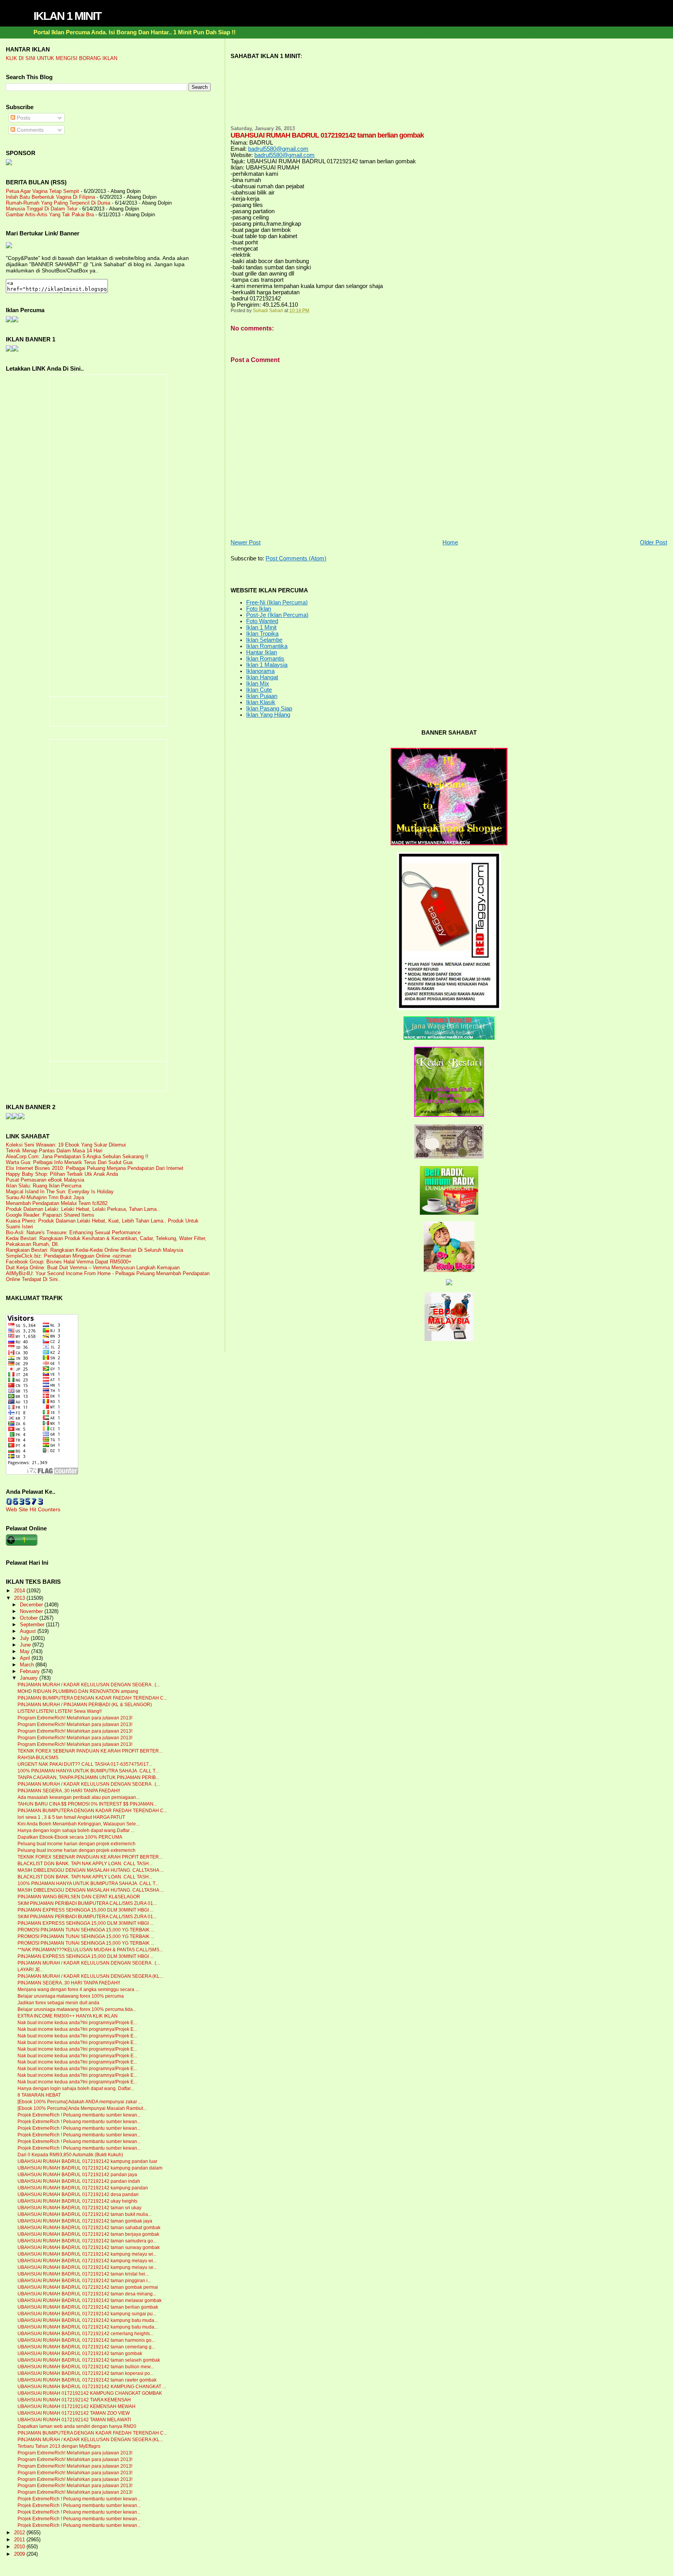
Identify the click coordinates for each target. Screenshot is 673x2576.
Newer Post (246, 542)
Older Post (654, 542)
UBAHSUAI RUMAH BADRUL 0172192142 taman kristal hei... (83, 2274)
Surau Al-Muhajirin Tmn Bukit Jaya (45, 1197)
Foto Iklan (259, 609)
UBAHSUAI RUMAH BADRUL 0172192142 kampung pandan (83, 2188)
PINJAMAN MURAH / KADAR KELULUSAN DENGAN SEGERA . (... (89, 1685)
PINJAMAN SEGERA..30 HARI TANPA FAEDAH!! (69, 1791)
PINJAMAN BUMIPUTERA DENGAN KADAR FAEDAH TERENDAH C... (92, 1698)
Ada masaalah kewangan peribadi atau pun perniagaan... (78, 1797)
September (33, 1625)
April (26, 1658)
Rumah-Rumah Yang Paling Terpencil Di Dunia (58, 203)
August (29, 1631)
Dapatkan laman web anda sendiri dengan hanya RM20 (77, 2426)
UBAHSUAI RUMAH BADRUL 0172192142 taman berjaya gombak (88, 2234)
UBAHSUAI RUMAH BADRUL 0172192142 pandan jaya (77, 2175)
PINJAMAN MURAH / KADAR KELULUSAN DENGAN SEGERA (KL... (90, 1976)
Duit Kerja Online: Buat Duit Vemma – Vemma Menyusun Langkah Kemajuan (93, 1268)
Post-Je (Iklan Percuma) (277, 615)
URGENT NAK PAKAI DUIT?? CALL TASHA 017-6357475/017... (85, 1764)
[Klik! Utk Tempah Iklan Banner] (15, 350)
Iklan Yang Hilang (268, 715)
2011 (20, 2540)
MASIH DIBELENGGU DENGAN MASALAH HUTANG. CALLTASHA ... (91, 1870)
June (26, 1645)
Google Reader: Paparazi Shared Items (50, 1215)
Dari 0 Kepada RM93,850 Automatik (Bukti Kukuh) (70, 2155)
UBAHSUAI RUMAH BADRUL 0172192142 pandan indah (79, 2181)
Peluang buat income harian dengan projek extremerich (77, 1844)
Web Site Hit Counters (33, 1509)
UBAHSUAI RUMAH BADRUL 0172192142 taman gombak (80, 2353)
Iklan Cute (259, 690)
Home (450, 542)
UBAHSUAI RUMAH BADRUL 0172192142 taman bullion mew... (86, 2367)
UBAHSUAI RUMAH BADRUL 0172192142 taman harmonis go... (86, 2340)
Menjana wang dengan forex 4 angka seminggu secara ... (78, 1989)
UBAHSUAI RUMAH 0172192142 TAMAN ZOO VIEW (74, 2413)
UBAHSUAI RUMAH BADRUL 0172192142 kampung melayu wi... (87, 2254)
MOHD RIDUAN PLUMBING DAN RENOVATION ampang (78, 1691)
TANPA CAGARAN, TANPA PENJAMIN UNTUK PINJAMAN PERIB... (88, 1777)
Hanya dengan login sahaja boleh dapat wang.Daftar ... (76, 1830)
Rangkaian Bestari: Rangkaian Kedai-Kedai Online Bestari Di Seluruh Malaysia (94, 1250)
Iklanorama (260, 671)
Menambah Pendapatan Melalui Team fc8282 (57, 1203)
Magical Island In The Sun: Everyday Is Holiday (60, 1192)
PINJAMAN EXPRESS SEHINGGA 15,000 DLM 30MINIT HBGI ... (85, 1910)
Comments (29, 130)
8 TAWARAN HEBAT (39, 2095)
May (26, 1652)
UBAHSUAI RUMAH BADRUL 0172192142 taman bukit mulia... (85, 2214)
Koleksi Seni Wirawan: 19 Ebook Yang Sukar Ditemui (66, 1145)
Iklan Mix (258, 684)
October (30, 1618)
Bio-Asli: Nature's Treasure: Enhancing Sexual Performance (73, 1232)
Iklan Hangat (262, 677)
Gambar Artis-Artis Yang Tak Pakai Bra (50, 215)
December (32, 1605)
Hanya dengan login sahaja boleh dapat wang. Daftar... (76, 2088)
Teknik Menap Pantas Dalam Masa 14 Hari (54, 1151)
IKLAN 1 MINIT (67, 16)
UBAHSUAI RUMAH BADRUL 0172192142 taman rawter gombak (87, 2380)
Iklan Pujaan (262, 696)
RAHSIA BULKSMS (38, 1758)
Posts (23, 118)
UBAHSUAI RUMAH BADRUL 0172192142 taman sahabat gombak (89, 2228)
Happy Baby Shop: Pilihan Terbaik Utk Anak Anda (62, 1174)
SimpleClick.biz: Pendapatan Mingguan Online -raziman (69, 1256)
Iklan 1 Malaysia (267, 665)
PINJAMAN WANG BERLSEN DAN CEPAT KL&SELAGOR (79, 1897)
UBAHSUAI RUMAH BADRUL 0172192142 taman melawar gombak (90, 2300)
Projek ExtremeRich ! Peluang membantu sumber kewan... (79, 2115)
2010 (20, 2547)
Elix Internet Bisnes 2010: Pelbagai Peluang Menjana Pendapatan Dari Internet (95, 1168)
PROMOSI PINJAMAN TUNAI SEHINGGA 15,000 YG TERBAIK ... (86, 1930)
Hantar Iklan (262, 652)
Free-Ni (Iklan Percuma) (277, 602)
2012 (20, 2533)
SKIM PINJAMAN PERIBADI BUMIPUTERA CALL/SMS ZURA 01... (87, 1903)
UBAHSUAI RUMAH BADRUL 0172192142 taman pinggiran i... (84, 2281)
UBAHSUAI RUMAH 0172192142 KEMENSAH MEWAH (77, 2406)
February (31, 1671)
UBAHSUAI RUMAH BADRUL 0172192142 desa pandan (78, 2194)
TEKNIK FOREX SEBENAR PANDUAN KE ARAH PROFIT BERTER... (90, 1751)
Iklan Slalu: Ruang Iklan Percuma (44, 1186)
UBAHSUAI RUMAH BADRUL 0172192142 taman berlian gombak (88, 2307)
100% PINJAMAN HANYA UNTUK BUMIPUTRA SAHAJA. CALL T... (88, 1771)
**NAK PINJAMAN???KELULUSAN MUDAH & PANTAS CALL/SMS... (90, 1950)
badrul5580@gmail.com (278, 149)
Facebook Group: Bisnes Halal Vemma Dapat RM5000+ (69, 1262)
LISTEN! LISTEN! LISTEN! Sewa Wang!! (60, 1711)
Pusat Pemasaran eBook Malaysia (45, 1180)
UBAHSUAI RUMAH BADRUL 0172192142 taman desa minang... (87, 2294)
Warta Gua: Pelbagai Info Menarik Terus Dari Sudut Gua (69, 1162)
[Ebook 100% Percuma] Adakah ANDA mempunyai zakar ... (80, 2102)
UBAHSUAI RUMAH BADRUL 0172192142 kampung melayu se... (87, 2267)
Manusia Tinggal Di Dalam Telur (42, 209)
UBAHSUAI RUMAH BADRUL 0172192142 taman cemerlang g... (86, 2347)
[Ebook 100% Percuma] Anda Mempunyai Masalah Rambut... (82, 2108)
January (30, 1678)
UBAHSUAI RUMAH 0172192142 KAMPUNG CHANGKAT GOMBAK (90, 2393)
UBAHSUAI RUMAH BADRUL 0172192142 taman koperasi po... (85, 2373)
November (32, 1611)
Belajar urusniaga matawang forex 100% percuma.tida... (77, 2009)
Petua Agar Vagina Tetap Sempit (42, 191)
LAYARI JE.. (30, 1970)
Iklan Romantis (265, 659)
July (25, 1638)
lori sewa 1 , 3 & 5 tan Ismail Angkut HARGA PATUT (71, 1817)
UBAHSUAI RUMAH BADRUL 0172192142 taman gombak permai (88, 2287)
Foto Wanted (262, 621)
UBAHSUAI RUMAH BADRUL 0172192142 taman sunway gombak (89, 2247)
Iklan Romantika (267, 646)
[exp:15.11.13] (9, 1117)
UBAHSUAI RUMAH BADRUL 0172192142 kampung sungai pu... (87, 2314)
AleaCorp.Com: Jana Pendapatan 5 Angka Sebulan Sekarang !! (77, 1156)
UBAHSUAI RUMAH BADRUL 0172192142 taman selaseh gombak (89, 2360)
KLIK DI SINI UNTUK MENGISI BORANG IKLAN (62, 58)
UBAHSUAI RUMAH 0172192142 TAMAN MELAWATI (74, 2420)
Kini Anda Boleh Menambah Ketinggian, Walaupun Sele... (78, 1824)
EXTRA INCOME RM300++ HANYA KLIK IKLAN (68, 2016)
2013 (20, 1598)
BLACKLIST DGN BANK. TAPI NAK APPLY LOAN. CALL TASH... (85, 1864)
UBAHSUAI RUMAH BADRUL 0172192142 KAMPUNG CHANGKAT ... (92, 2387)
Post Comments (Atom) (296, 558)
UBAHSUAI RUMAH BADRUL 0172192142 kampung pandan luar (87, 2161)
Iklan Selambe (264, 640)
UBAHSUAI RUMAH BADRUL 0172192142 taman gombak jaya (85, 2221)
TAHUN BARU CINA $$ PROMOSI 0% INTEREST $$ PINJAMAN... (87, 1804)
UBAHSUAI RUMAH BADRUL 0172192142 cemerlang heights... (85, 2334)
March (28, 1665)
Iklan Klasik (261, 702)
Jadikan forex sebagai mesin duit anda (58, 2003)
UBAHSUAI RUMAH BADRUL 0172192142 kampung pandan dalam (90, 2168)
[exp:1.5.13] (9, 350)
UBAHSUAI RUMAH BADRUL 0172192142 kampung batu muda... (88, 2320)
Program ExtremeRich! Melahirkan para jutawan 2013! (75, 1718)
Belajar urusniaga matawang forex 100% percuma (71, 1996)
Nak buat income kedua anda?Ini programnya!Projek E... (77, 2023)
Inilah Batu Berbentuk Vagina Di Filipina (50, 197)
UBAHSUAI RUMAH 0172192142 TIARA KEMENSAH (74, 2400)
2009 (20, 2554)
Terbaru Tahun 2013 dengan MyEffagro (59, 2446)
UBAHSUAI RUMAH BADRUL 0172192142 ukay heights (78, 2201)
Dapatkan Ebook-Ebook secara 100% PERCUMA (70, 1837)
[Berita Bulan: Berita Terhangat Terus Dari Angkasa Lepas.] (9, 163)
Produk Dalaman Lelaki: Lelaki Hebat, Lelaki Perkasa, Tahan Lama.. (83, 1209)
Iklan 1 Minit (261, 627)
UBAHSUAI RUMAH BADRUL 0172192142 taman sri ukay (79, 2208)
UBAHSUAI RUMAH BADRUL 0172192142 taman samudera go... (87, 2241)
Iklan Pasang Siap (269, 708)
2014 (20, 1591)
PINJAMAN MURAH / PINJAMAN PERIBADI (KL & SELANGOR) (85, 1705)
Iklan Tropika (262, 634)
